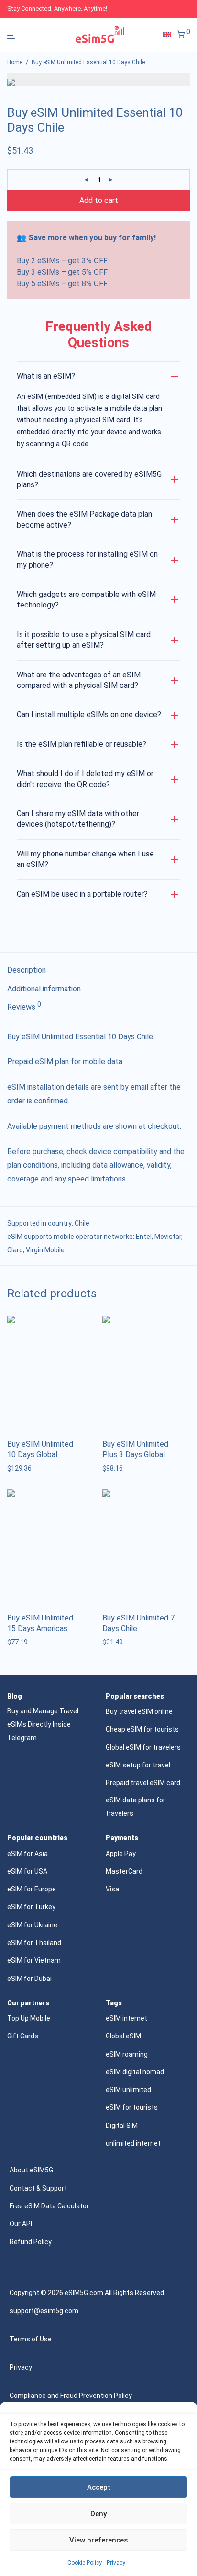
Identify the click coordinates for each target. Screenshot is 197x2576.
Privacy (116, 2563)
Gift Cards (23, 2036)
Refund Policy (31, 2242)
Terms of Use (31, 2339)
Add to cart (99, 200)
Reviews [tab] (24, 1006)
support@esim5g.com (44, 2311)
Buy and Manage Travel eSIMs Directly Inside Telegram (43, 1724)
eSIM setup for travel (138, 1765)
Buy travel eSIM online (139, 1711)
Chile (82, 1223)
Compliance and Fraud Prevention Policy (71, 2396)
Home (15, 62)
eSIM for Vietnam (34, 1960)
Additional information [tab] (44, 989)
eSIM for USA (27, 1871)
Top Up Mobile (29, 2018)
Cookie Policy (85, 2563)
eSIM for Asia (27, 1854)
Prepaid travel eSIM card (143, 1783)
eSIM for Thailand (34, 1943)
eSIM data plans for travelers (136, 1807)
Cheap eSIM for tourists (142, 1729)
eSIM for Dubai (29, 1979)
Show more (22, 1468)
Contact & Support (38, 2188)
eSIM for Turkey (31, 1907)
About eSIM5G (31, 2170)
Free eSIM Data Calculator (49, 2206)
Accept (99, 2487)
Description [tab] (27, 970)
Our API (21, 2224)
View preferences (98, 2540)
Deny (98, 2514)
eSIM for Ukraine (32, 1925)
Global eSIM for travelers (143, 1747)
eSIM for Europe (32, 1889)
